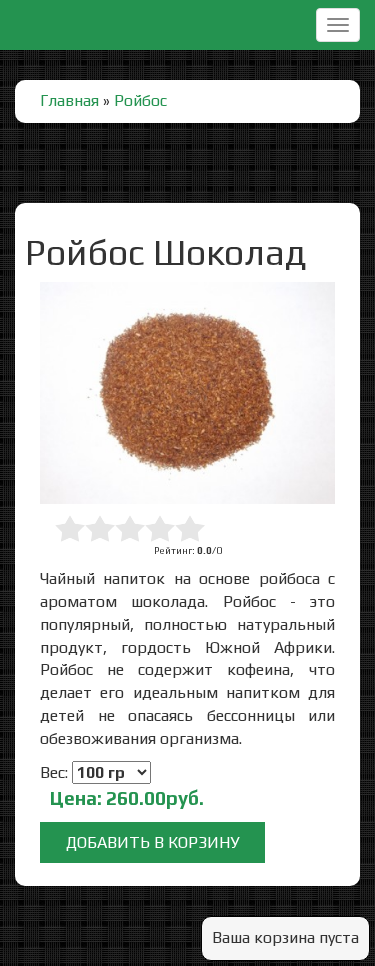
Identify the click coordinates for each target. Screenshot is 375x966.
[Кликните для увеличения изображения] (187, 392)
